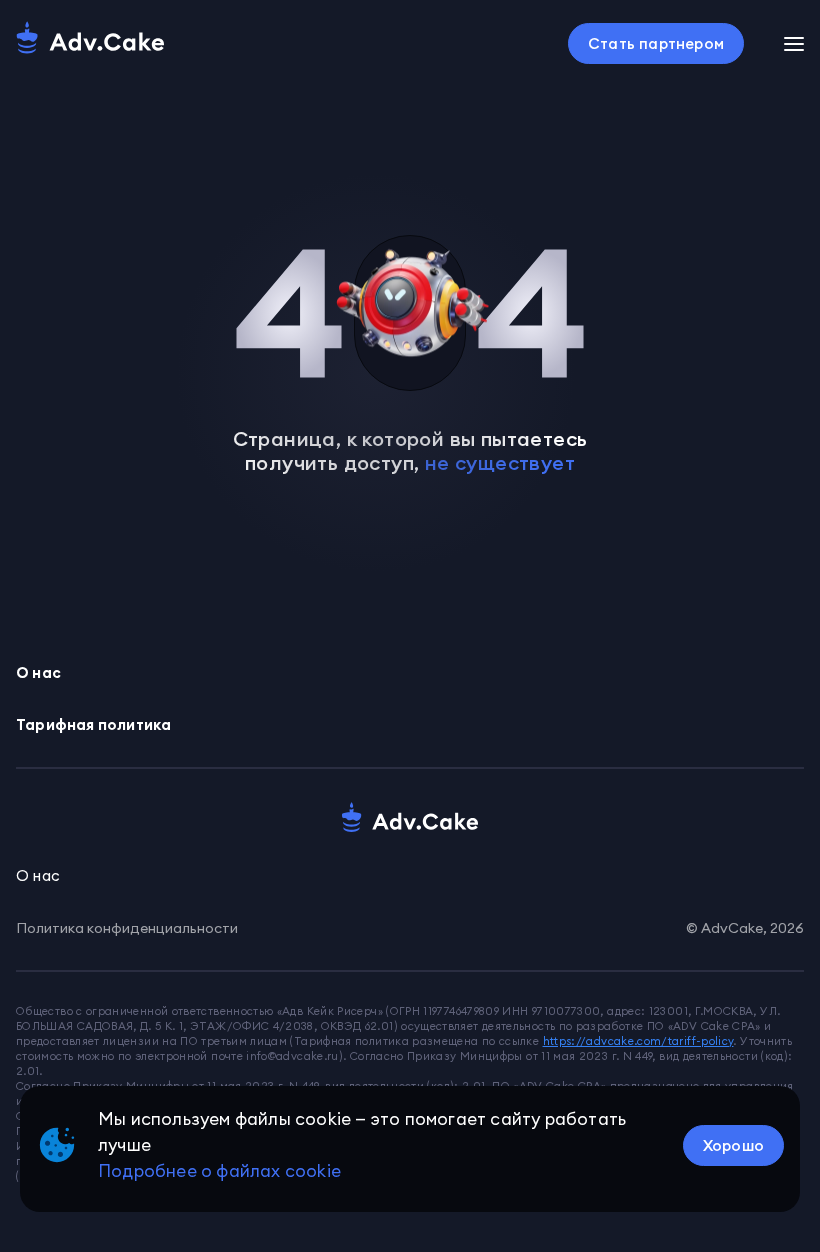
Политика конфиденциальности (127, 928)
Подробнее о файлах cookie (219, 1171)
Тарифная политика (93, 724)
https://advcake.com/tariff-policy (638, 1041)
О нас (38, 672)
